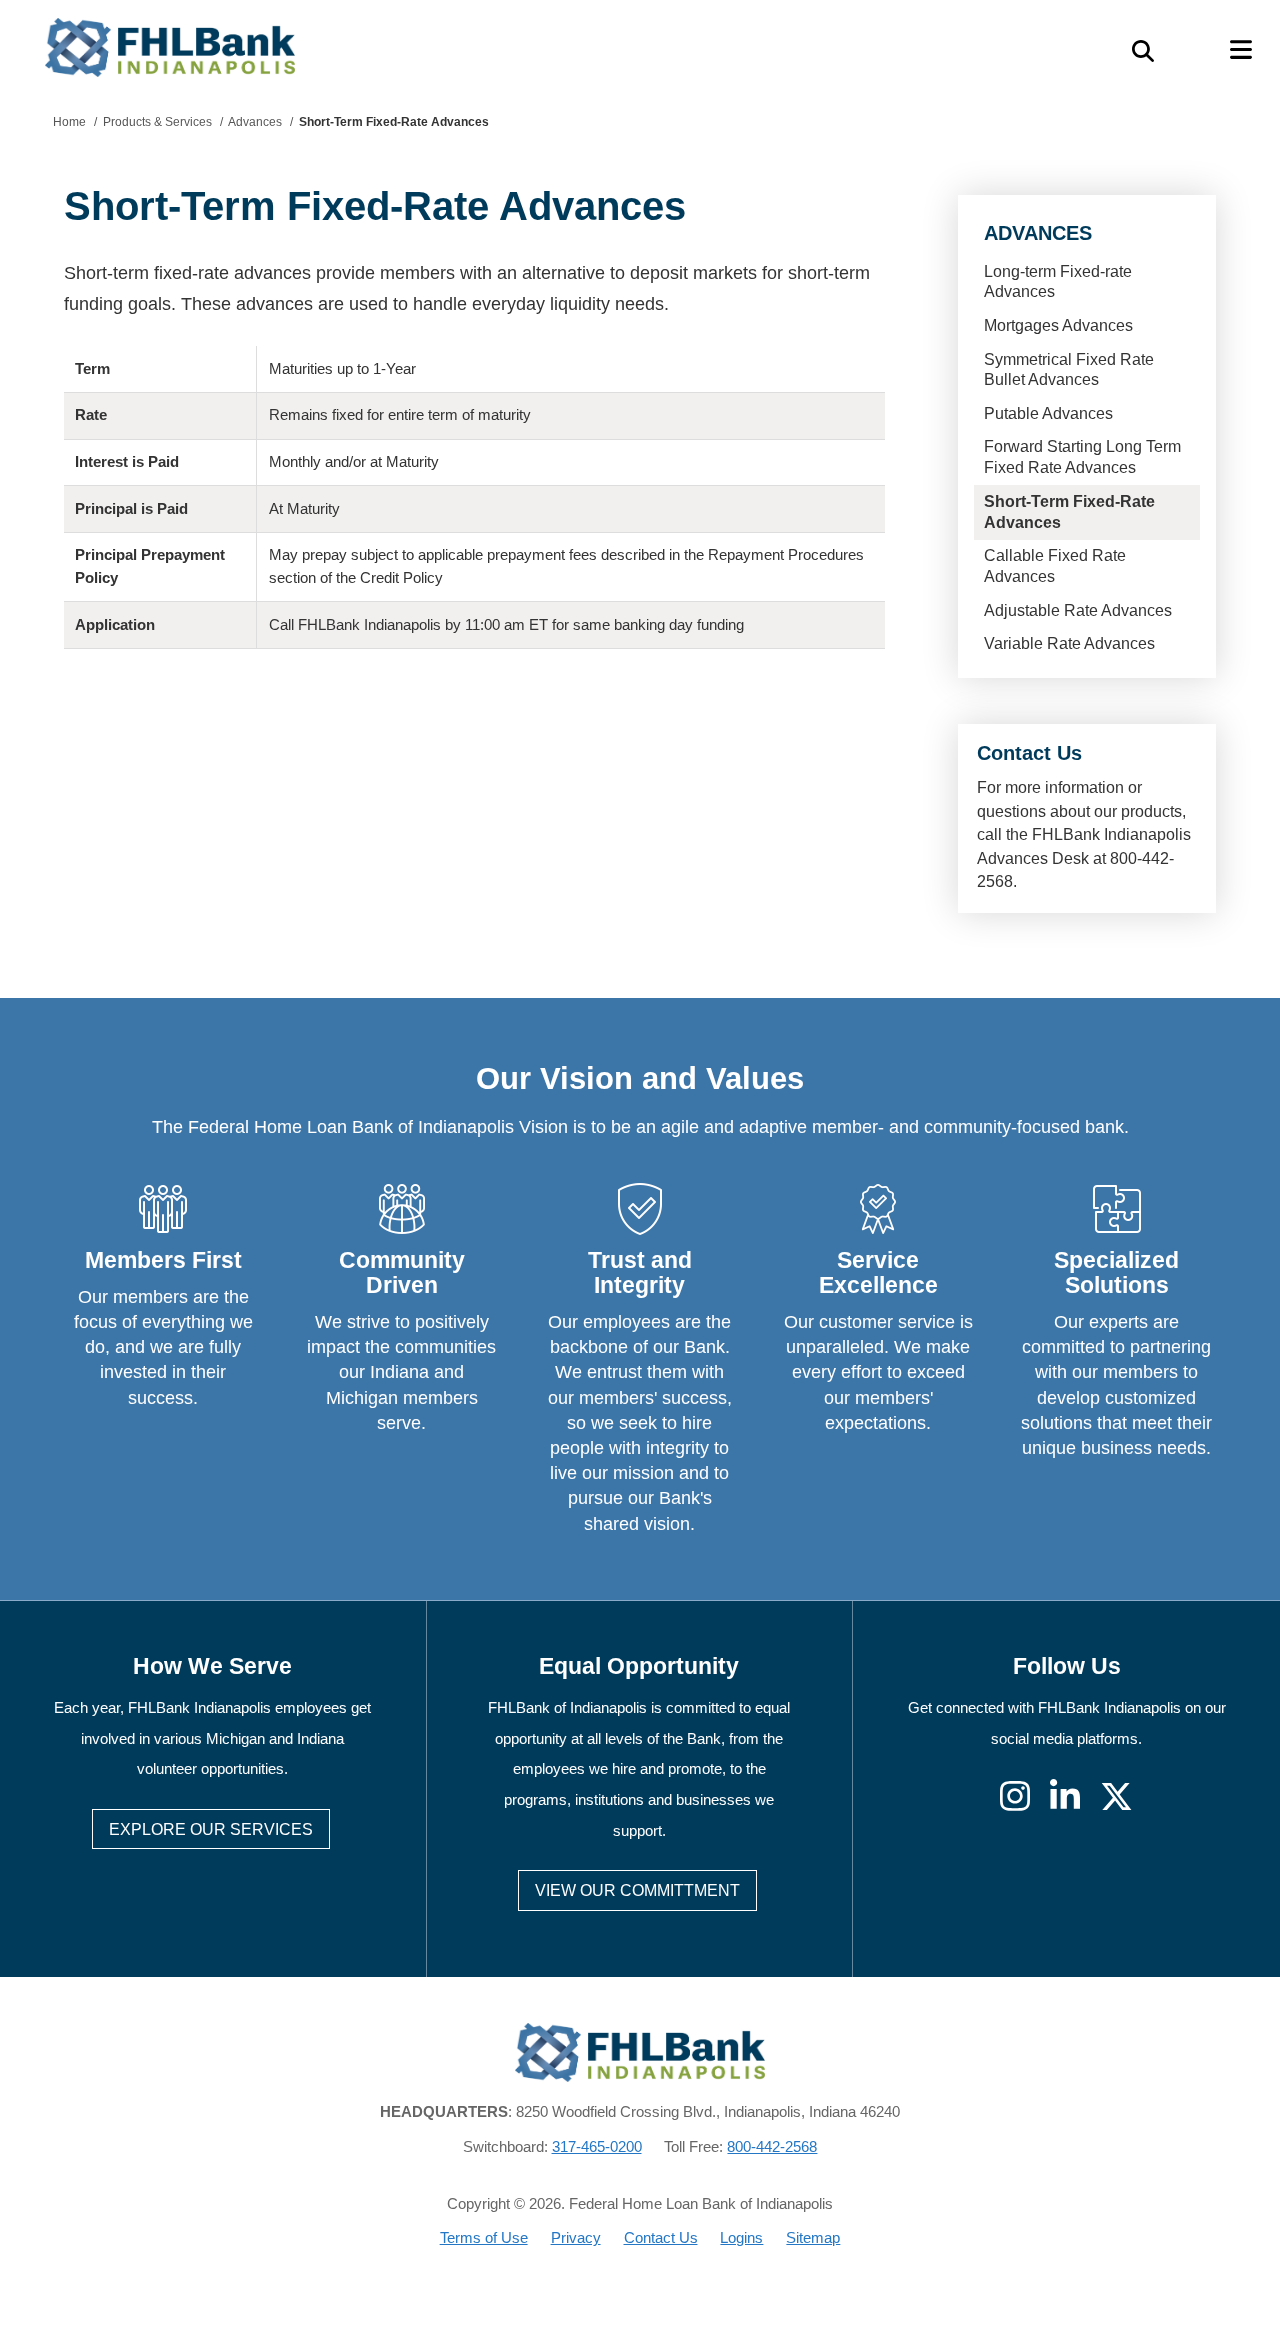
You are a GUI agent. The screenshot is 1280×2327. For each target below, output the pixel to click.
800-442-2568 (772, 2146)
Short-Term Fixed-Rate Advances (1069, 512)
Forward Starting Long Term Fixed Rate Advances (1082, 457)
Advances (1038, 233)
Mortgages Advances (1058, 325)
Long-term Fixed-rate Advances (1058, 282)
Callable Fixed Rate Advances (1055, 566)
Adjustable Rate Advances (1078, 610)
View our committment (637, 1890)
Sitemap (813, 2237)
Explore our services (211, 1829)
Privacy (576, 2237)
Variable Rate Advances (1069, 643)
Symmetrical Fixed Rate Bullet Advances (1069, 370)
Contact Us (661, 2237)
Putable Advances (1048, 413)
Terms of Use (484, 2237)
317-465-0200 (597, 2146)
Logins (741, 2237)
